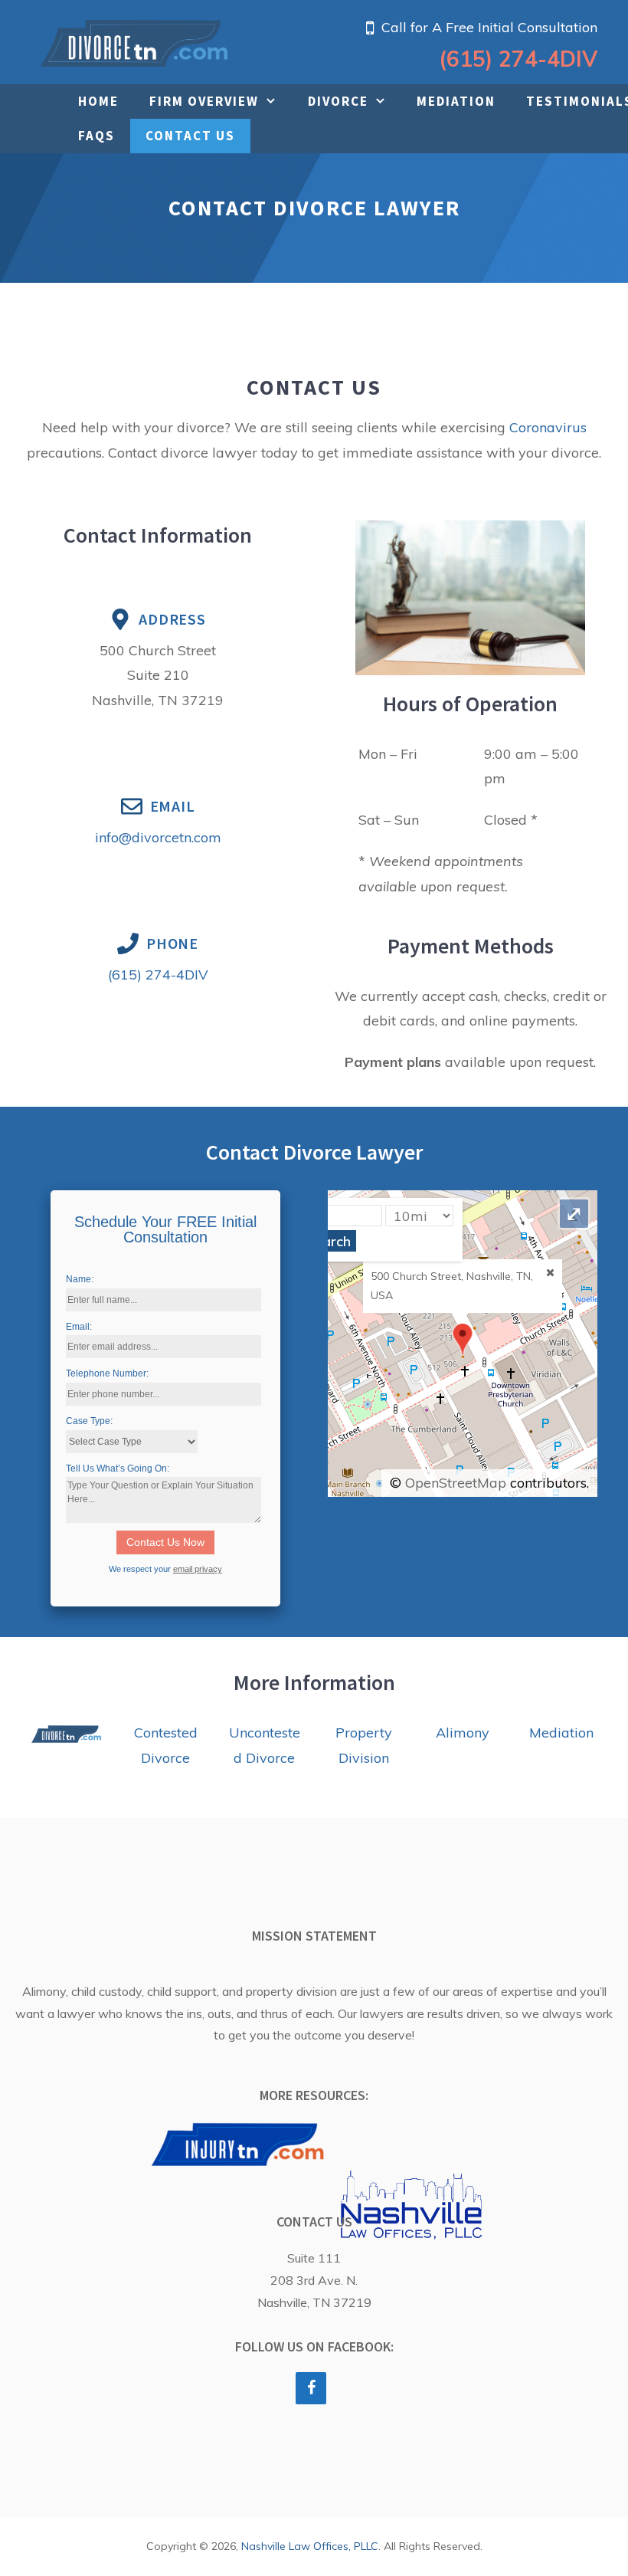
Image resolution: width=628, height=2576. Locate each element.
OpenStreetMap (456, 1483)
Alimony (463, 1733)
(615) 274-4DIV (518, 59)
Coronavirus (548, 427)
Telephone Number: (107, 1373)
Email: (79, 1327)
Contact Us (190, 136)
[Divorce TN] (134, 42)
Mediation (456, 101)
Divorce (338, 101)
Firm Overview (204, 101)
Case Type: (89, 1421)
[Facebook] (311, 2388)
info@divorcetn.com (158, 837)
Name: (80, 1279)
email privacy (198, 1569)
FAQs (96, 136)
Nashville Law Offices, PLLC (310, 2546)
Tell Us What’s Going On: (118, 1468)
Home (98, 101)
